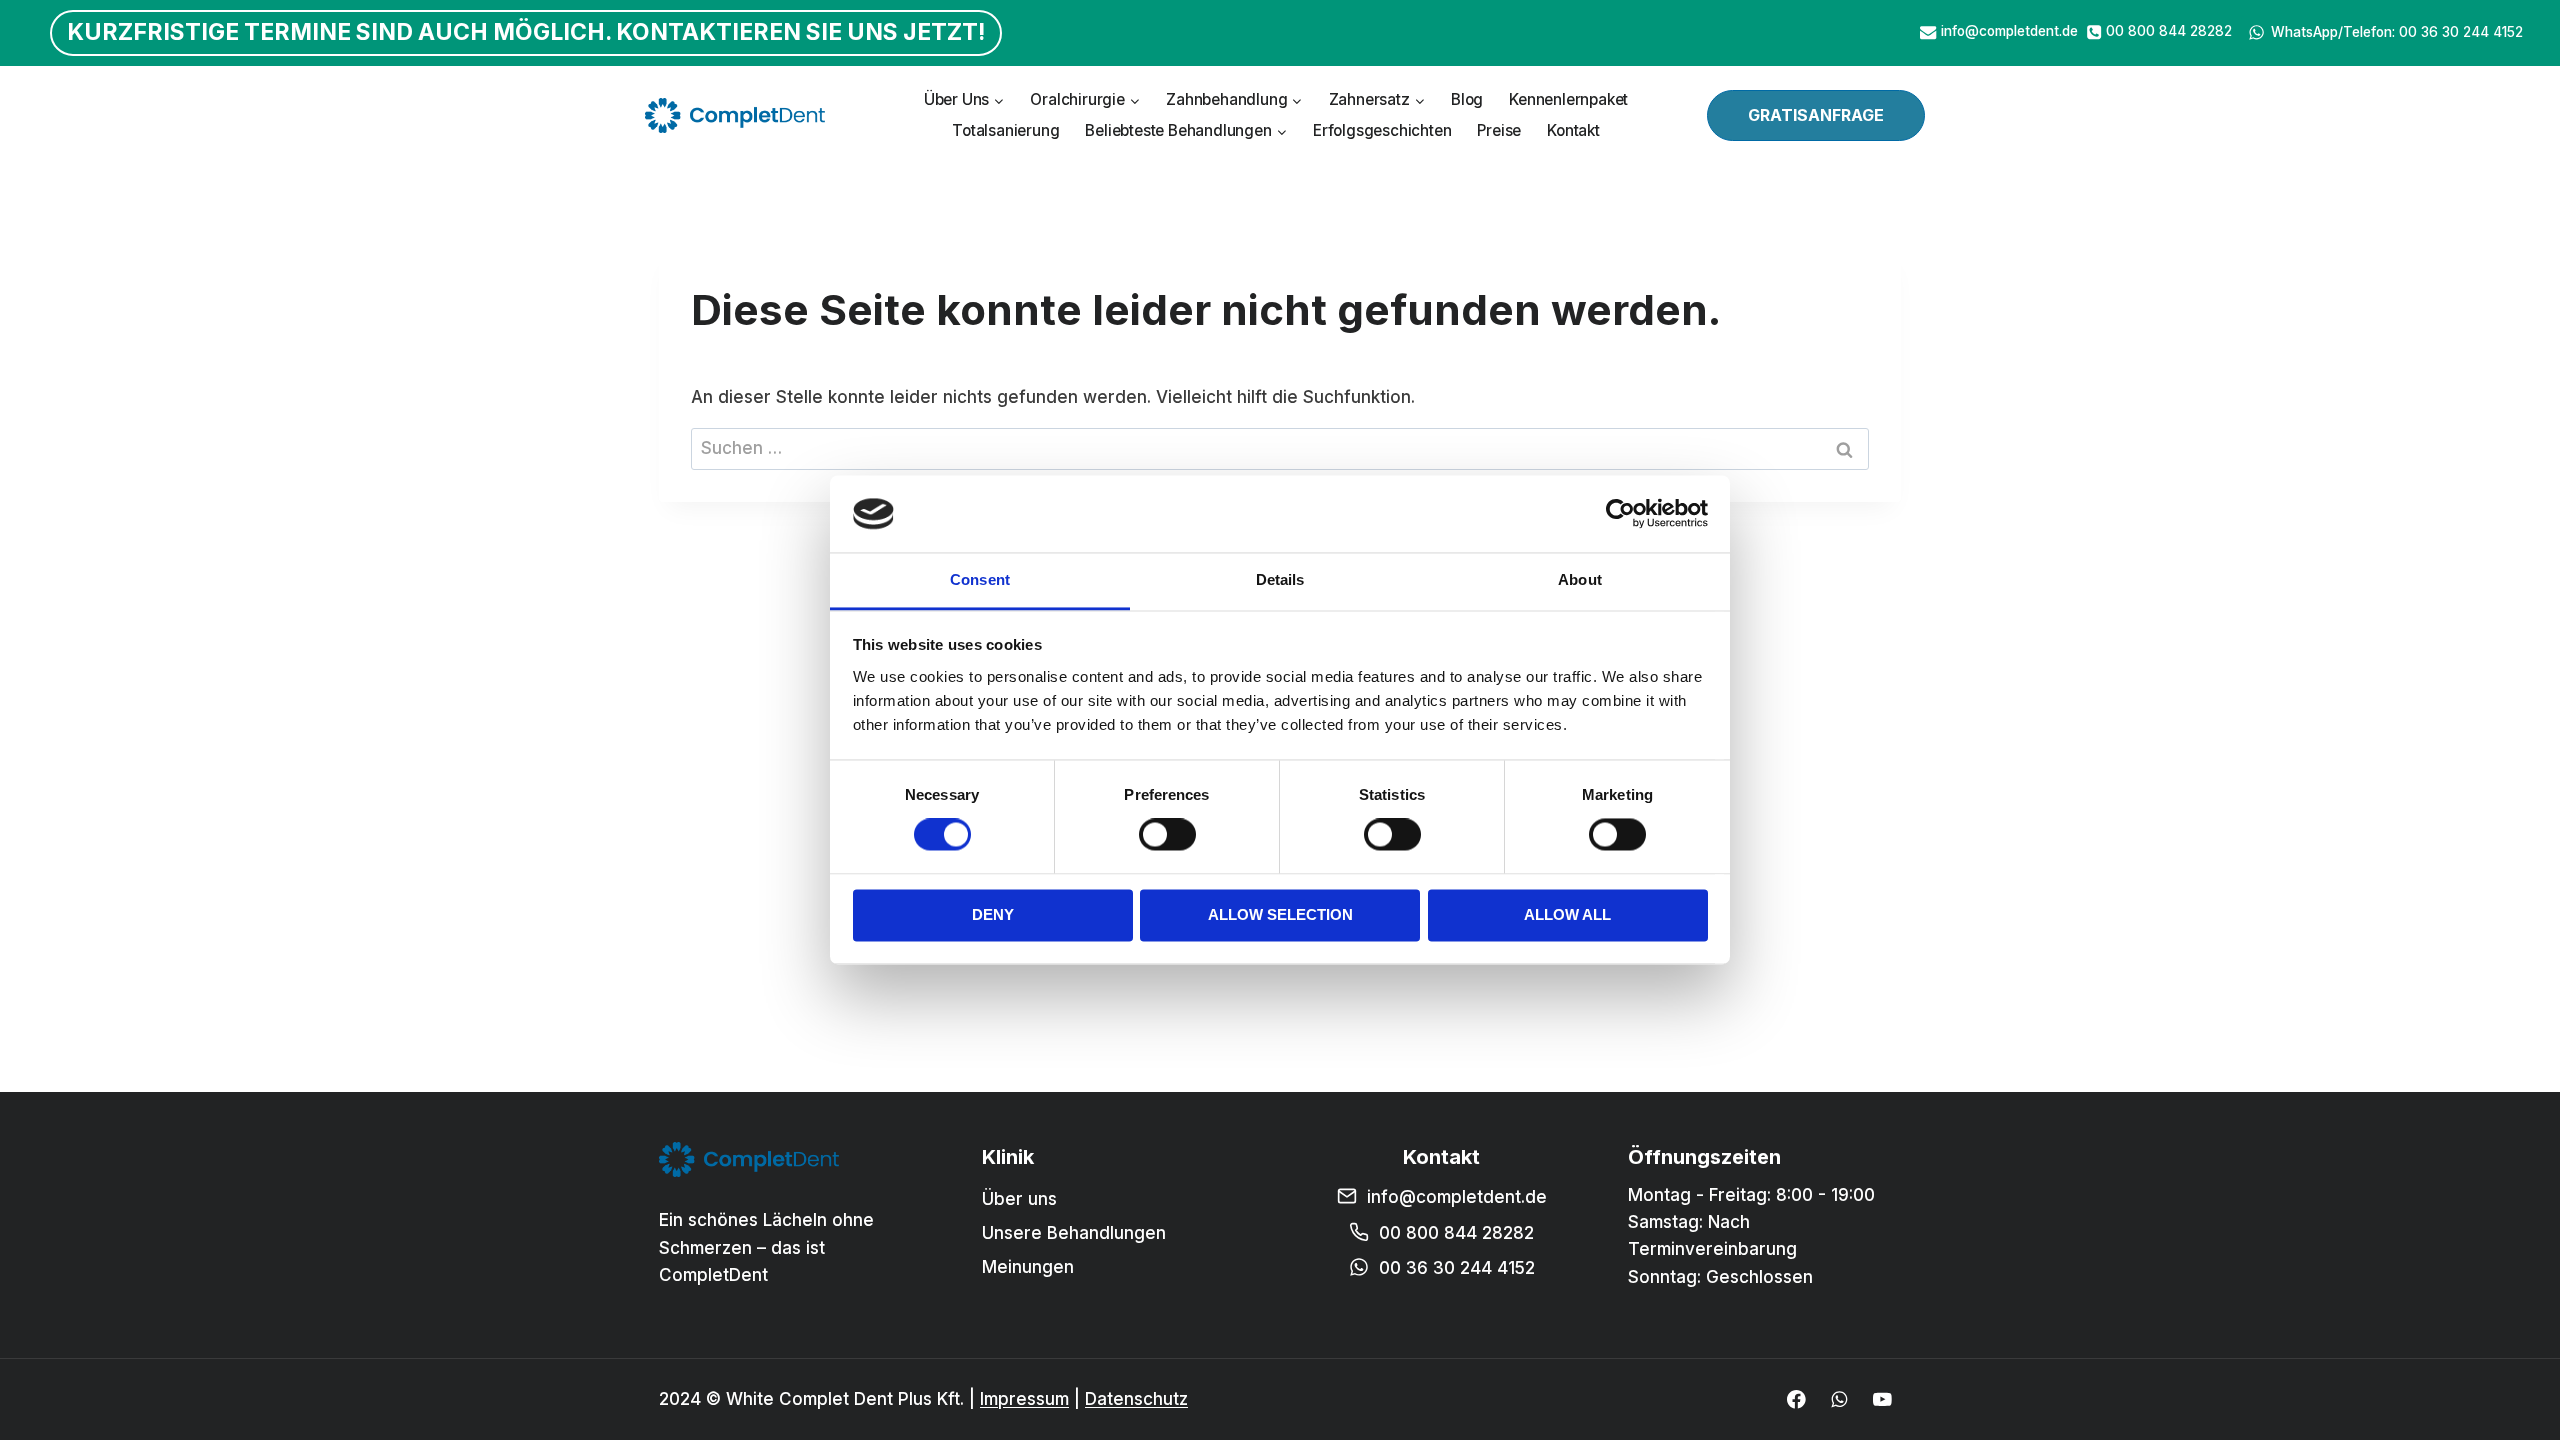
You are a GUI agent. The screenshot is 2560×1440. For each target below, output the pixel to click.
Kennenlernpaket (1568, 99)
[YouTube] (1882, 1399)
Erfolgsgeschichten (1382, 130)
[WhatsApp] (1839, 1399)
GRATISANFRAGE (1816, 115)
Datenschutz (1136, 1399)
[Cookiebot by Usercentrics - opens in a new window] (1620, 514)
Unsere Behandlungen (1074, 1233)
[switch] (1167, 835)
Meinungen (1028, 1267)
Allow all (1567, 914)
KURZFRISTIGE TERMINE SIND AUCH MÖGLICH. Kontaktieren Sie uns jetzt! (526, 32)
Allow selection (1280, 914)
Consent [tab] (980, 579)
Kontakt (1573, 130)
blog (1467, 99)
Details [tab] (1280, 579)
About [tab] (1580, 579)
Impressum (1024, 1399)
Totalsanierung (1005, 130)
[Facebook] (1796, 1399)
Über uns (1019, 1199)
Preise (1499, 130)
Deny (993, 914)
